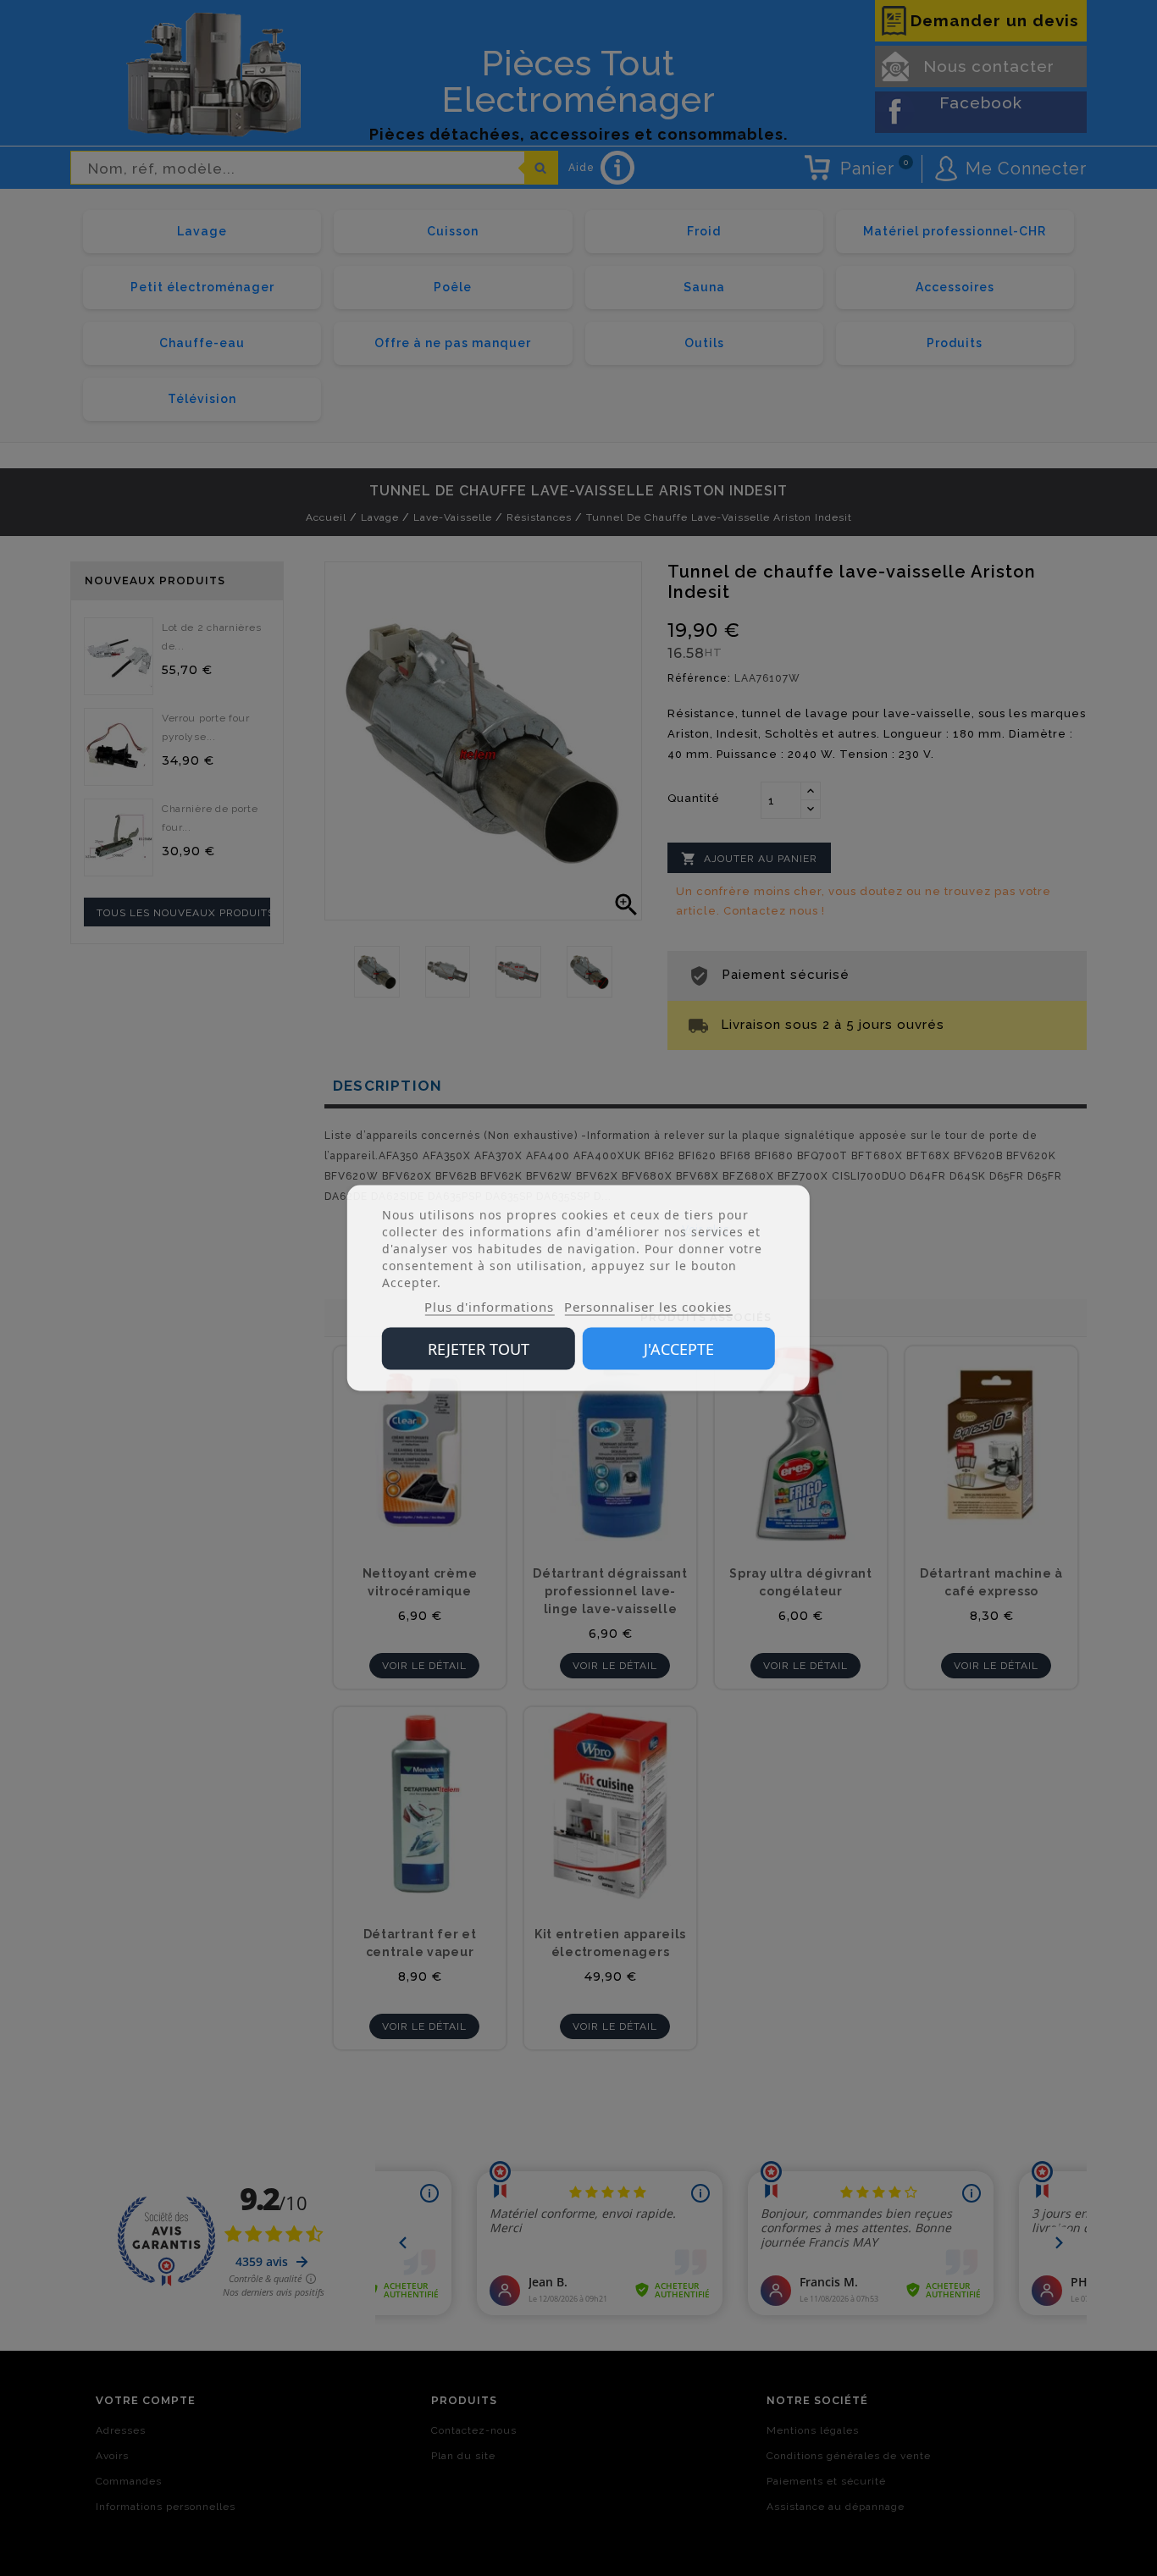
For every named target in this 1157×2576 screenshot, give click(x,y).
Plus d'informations (489, 1307)
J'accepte (679, 1349)
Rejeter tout (479, 1349)
